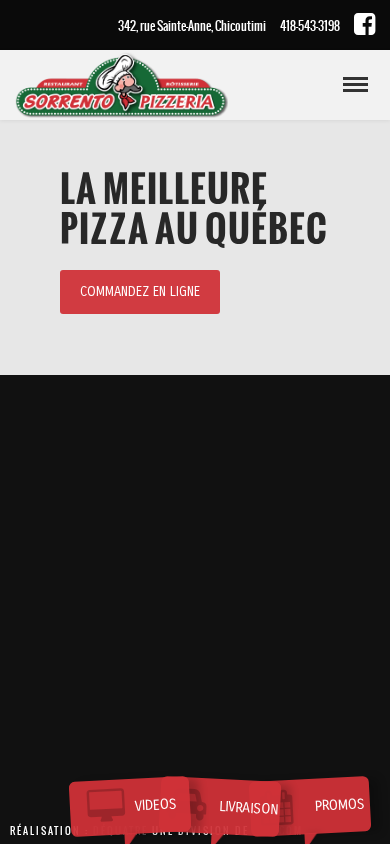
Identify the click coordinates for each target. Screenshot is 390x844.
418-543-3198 (310, 26)
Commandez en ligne (140, 292)
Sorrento (155, 89)
